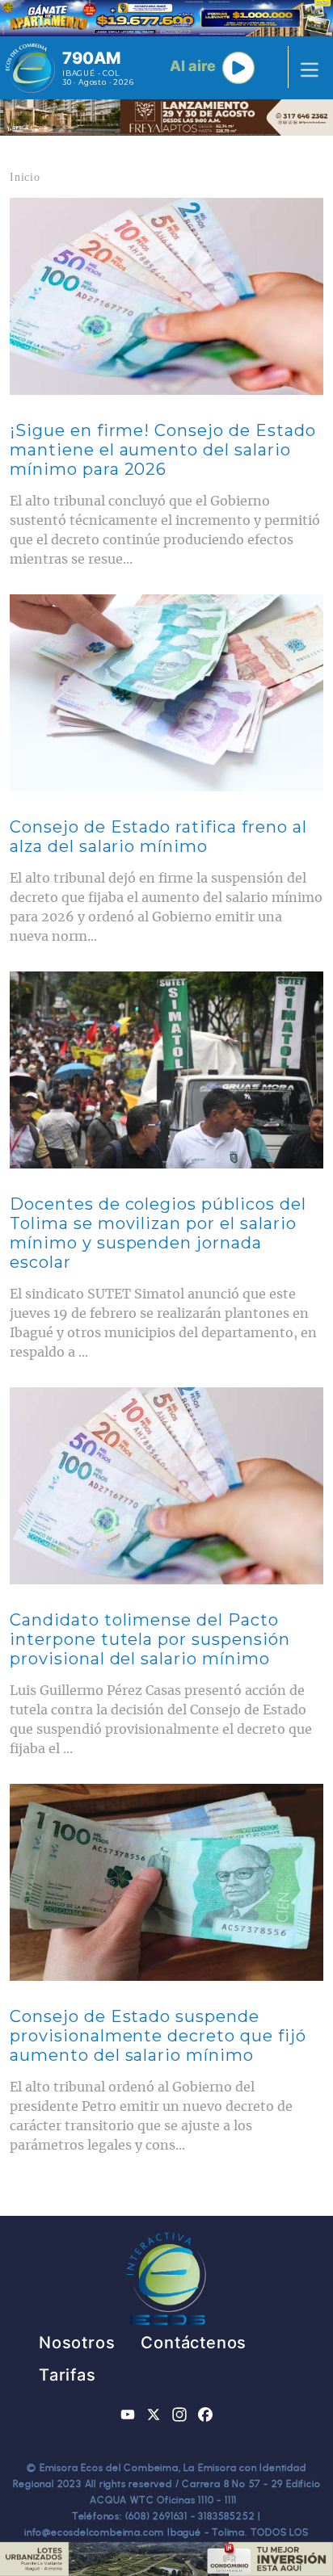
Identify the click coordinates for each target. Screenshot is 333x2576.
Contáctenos (194, 2343)
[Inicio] (30, 68)
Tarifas (67, 2375)
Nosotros (77, 2343)
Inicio (25, 177)
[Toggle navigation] (305, 68)
